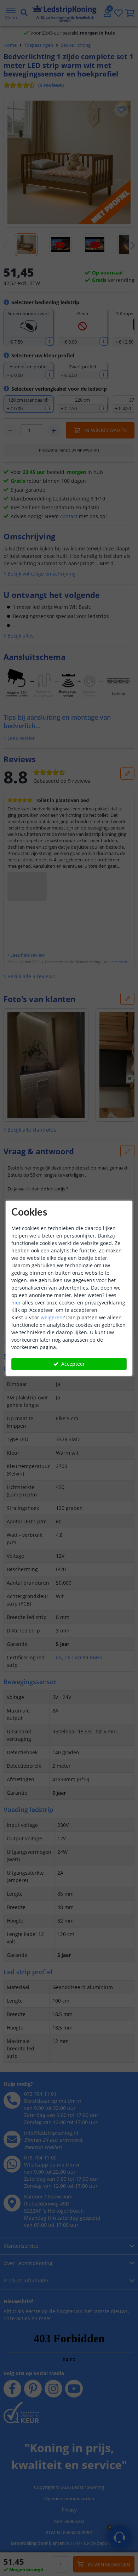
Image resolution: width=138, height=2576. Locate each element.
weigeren (52, 1317)
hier (16, 1303)
